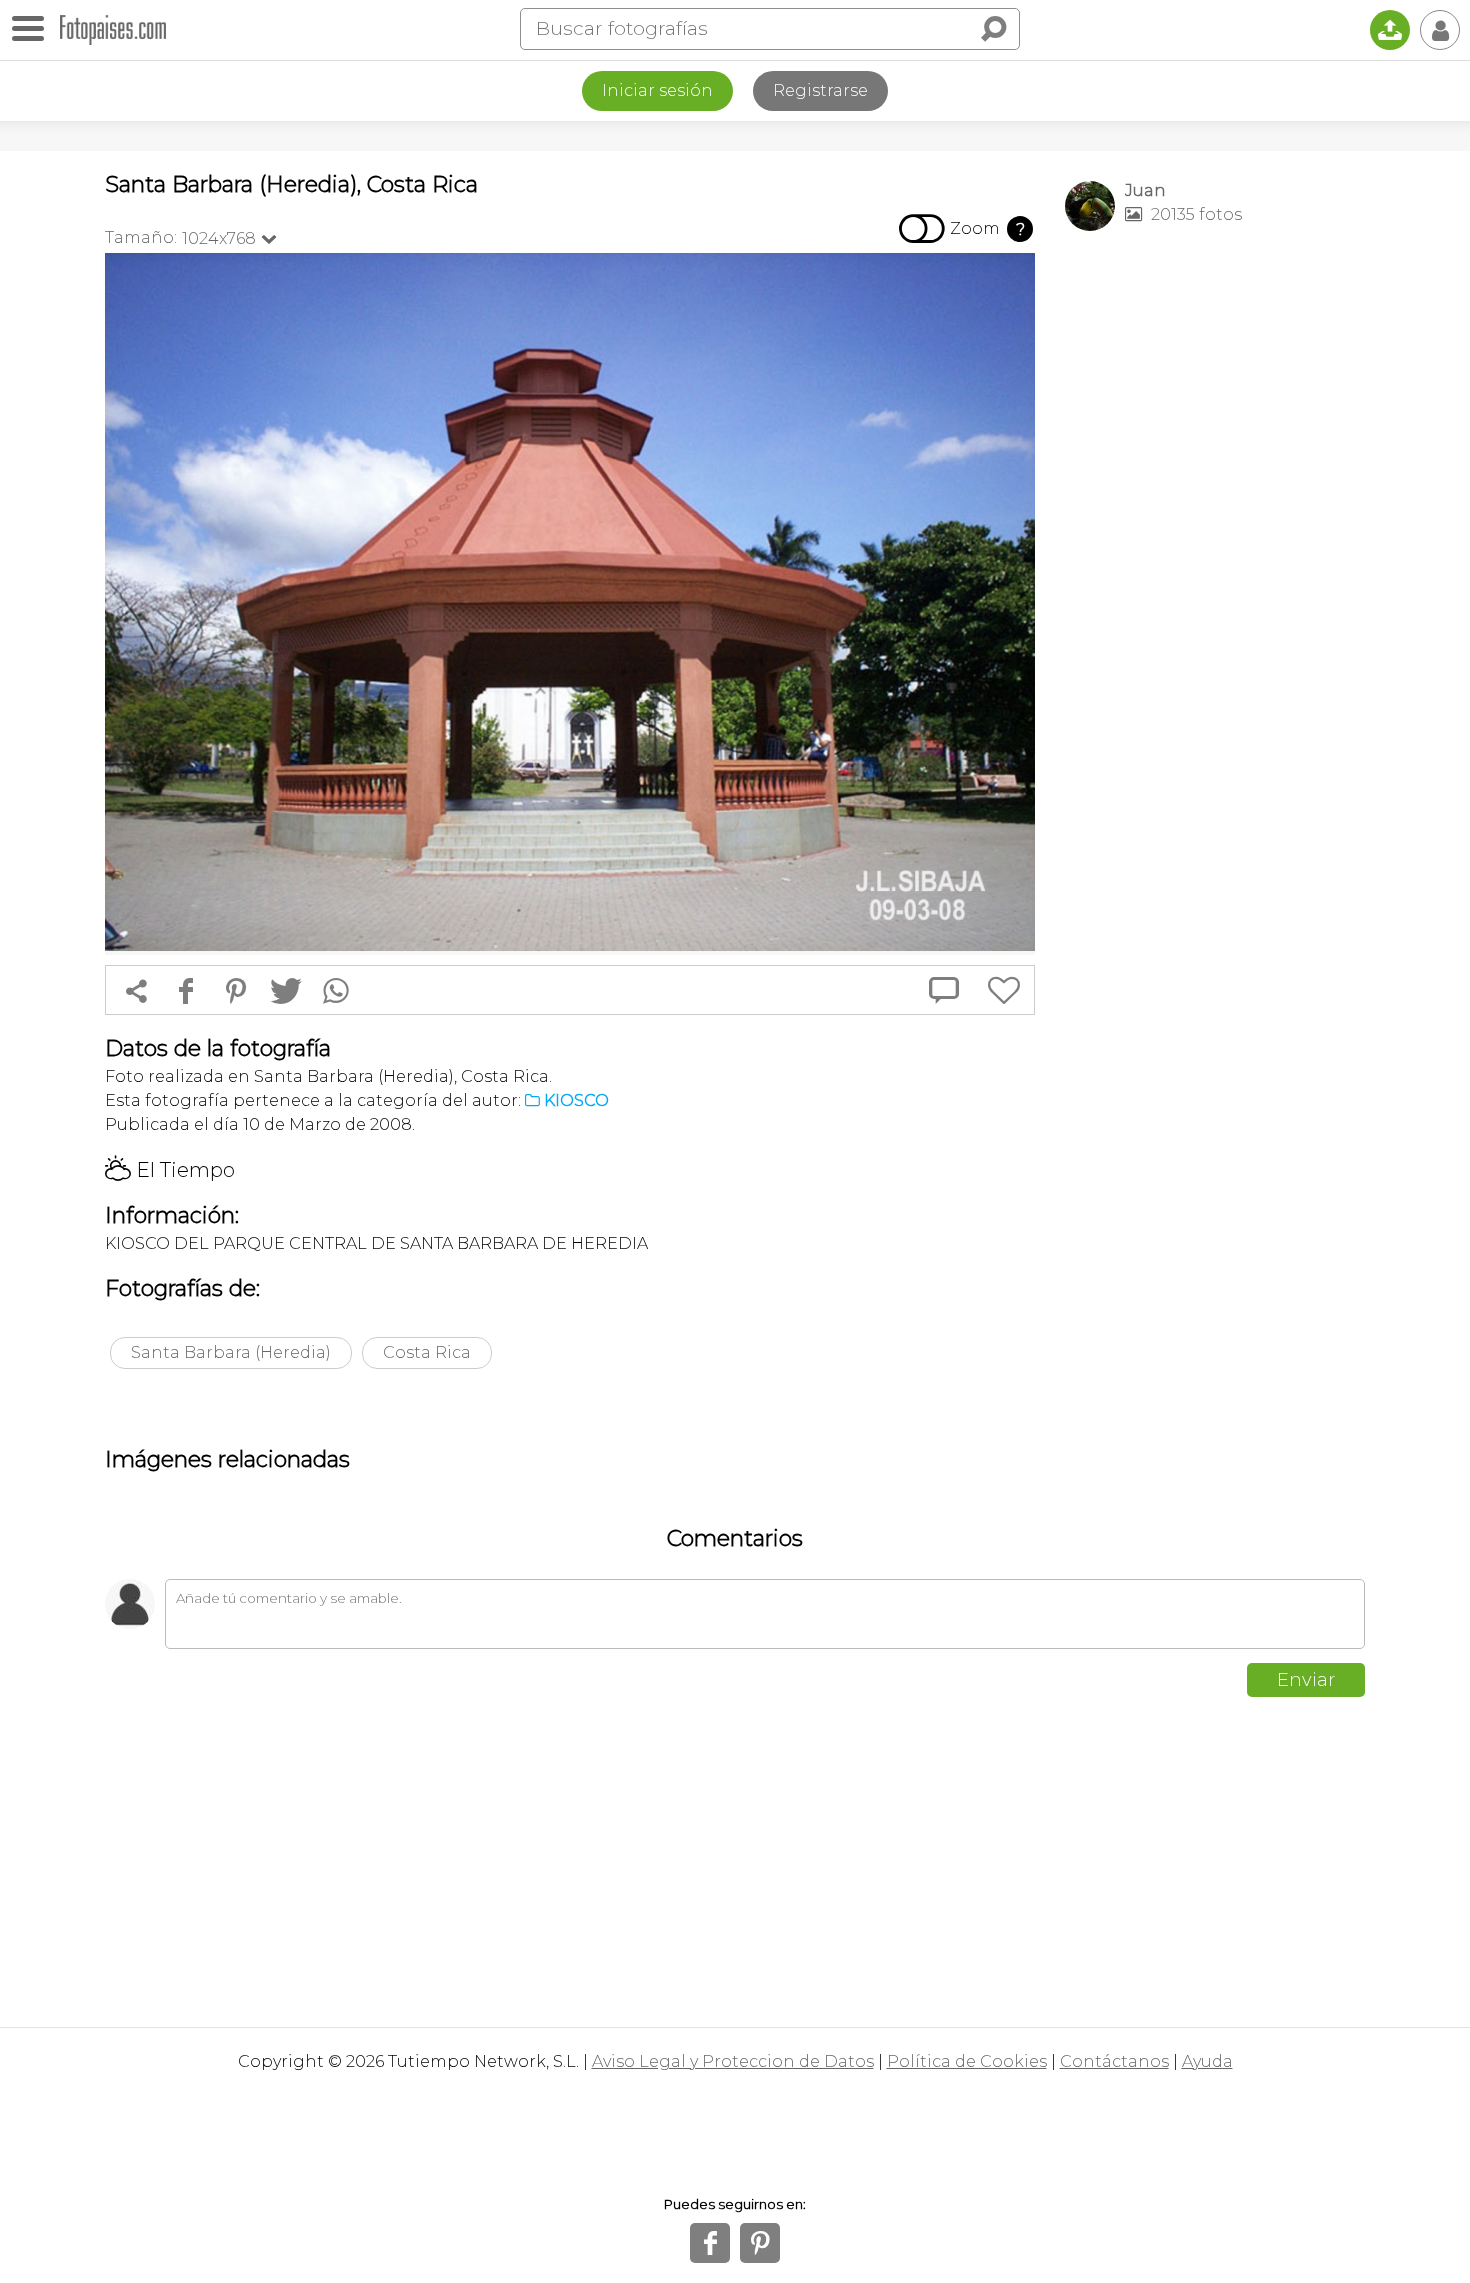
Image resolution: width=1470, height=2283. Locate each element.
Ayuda (1207, 2061)
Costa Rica (427, 1352)
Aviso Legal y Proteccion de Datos (733, 2061)
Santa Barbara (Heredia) (231, 1352)
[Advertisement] (1215, 561)
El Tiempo (170, 1170)
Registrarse (820, 90)
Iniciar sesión (657, 90)
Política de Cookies (967, 2061)
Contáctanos (1114, 2061)
